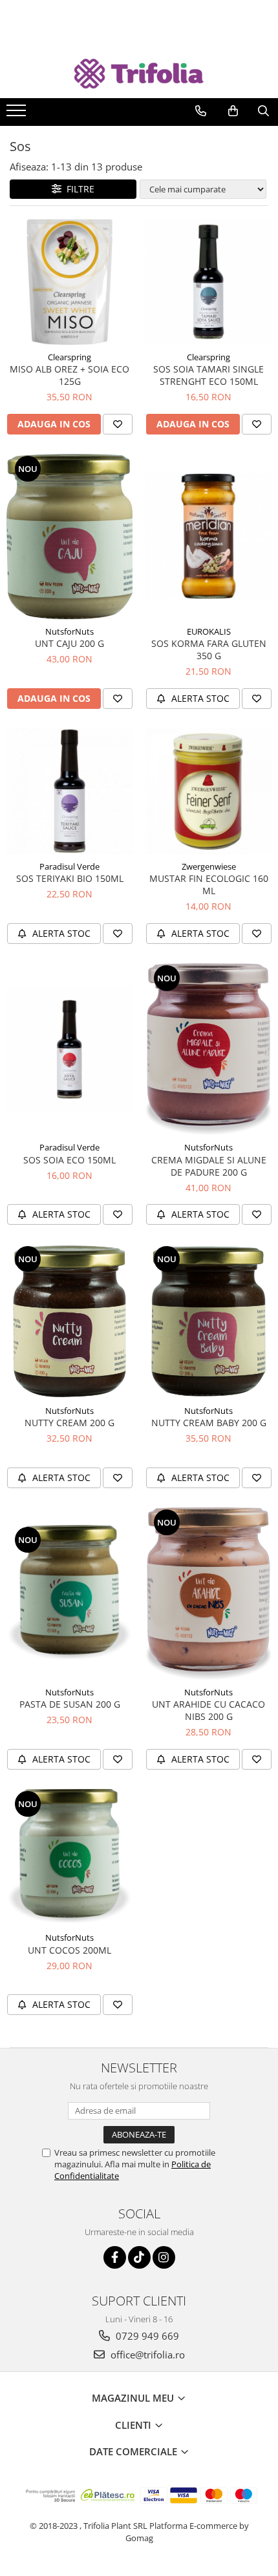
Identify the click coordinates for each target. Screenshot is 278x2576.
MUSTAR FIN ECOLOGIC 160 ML (209, 884)
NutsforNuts (69, 631)
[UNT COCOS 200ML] (69, 1857)
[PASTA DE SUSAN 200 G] (69, 1593)
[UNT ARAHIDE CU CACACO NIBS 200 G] (208, 1594)
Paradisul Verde (69, 866)
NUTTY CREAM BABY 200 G (209, 1423)
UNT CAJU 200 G (69, 643)
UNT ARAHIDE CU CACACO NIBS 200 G (208, 1710)
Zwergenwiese (209, 866)
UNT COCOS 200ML (69, 1950)
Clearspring (69, 357)
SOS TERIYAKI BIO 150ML (70, 878)
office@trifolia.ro (146, 2355)
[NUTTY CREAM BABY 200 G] (208, 1321)
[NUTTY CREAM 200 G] (69, 1321)
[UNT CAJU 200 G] (69, 537)
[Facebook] (115, 2257)
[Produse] (18, 114)
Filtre (78, 189)
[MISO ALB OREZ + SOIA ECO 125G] (69, 282)
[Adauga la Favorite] (118, 424)
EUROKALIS (209, 631)
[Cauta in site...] (263, 111)
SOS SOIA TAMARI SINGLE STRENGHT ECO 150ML (208, 375)
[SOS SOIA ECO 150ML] (69, 1049)
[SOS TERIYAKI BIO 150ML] (69, 791)
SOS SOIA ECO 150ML (69, 1160)
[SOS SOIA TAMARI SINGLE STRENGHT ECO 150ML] (208, 282)
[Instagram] (164, 2257)
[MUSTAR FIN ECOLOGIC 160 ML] (208, 791)
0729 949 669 (146, 2336)
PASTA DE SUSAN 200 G (70, 1704)
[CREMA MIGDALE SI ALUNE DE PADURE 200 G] (208, 1049)
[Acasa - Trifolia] (139, 74)
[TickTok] (139, 2257)
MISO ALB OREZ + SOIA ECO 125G (69, 375)
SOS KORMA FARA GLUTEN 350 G (209, 649)
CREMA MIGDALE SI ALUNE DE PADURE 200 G (209, 1166)
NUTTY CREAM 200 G (69, 1423)
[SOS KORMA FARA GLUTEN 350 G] (208, 536)
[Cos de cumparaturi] (233, 111)
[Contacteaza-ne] (201, 111)
